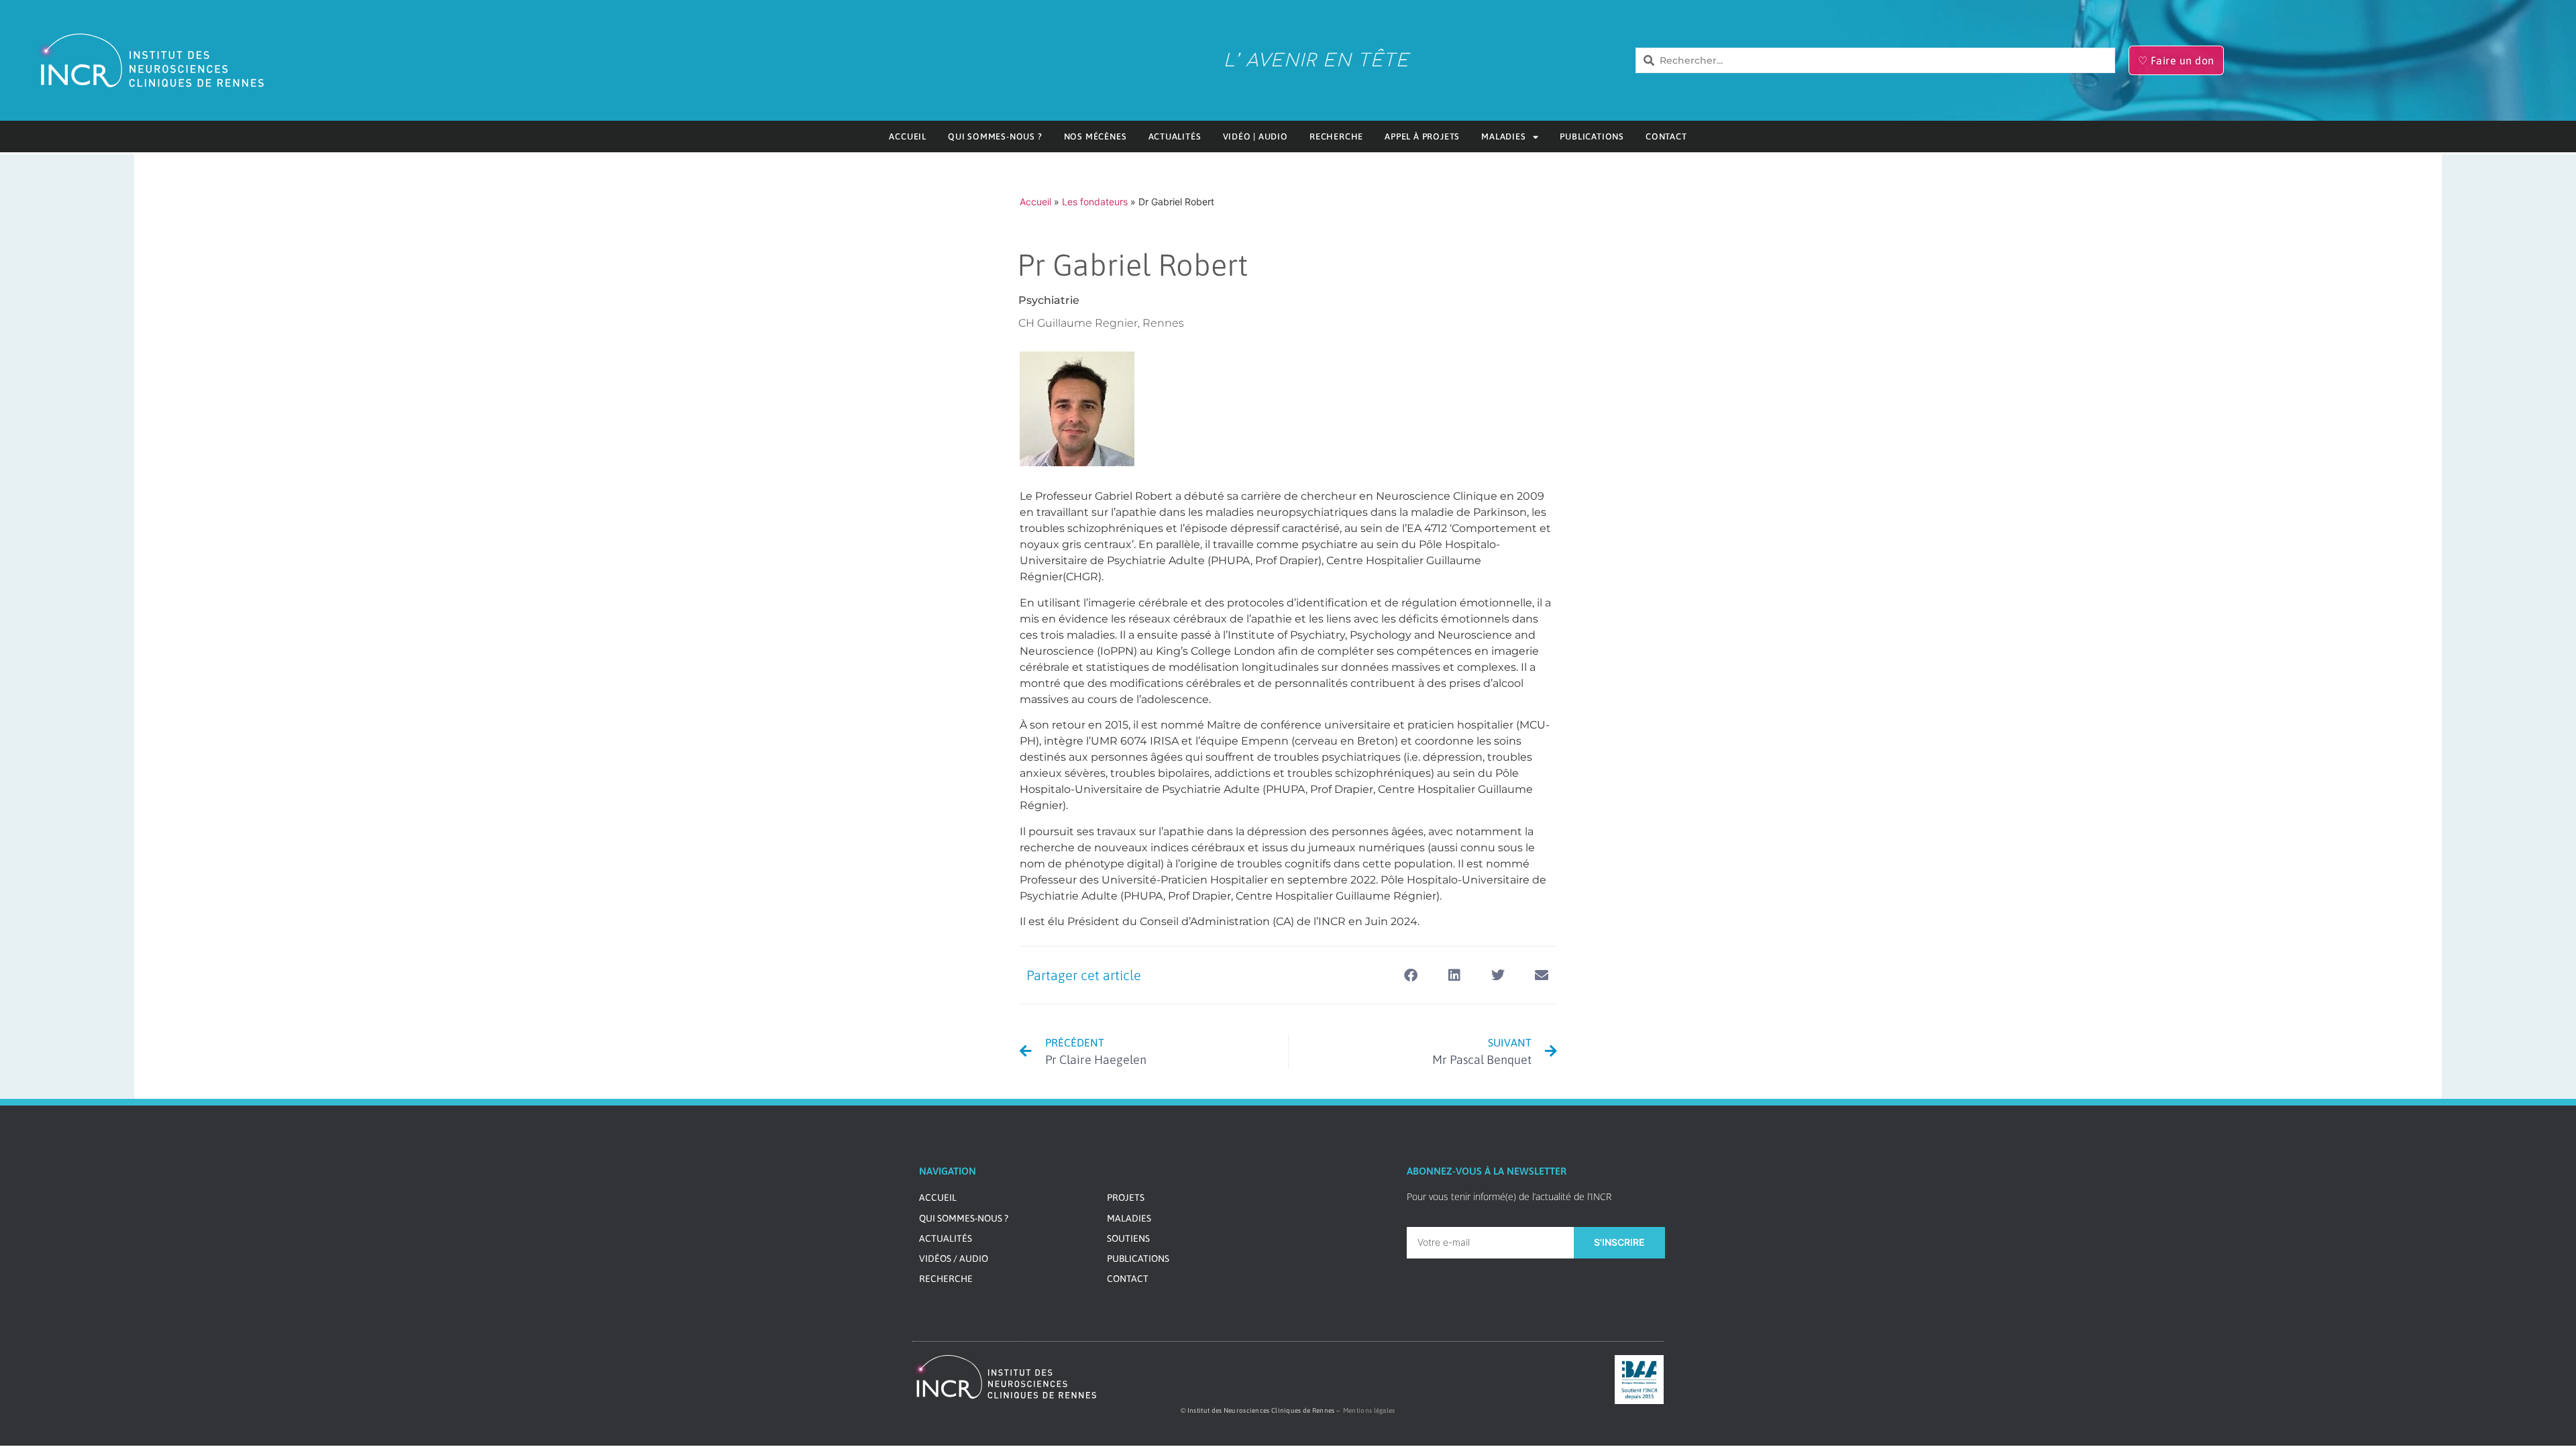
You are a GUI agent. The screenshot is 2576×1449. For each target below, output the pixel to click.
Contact (1666, 137)
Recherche (1336, 137)
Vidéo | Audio (1255, 137)
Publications (1592, 137)
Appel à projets (1422, 137)
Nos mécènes (1095, 137)
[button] (1411, 975)
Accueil (908, 137)
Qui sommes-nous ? (995, 137)
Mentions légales (1369, 1410)
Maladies (1503, 137)
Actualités (1175, 137)
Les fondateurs (1095, 202)
